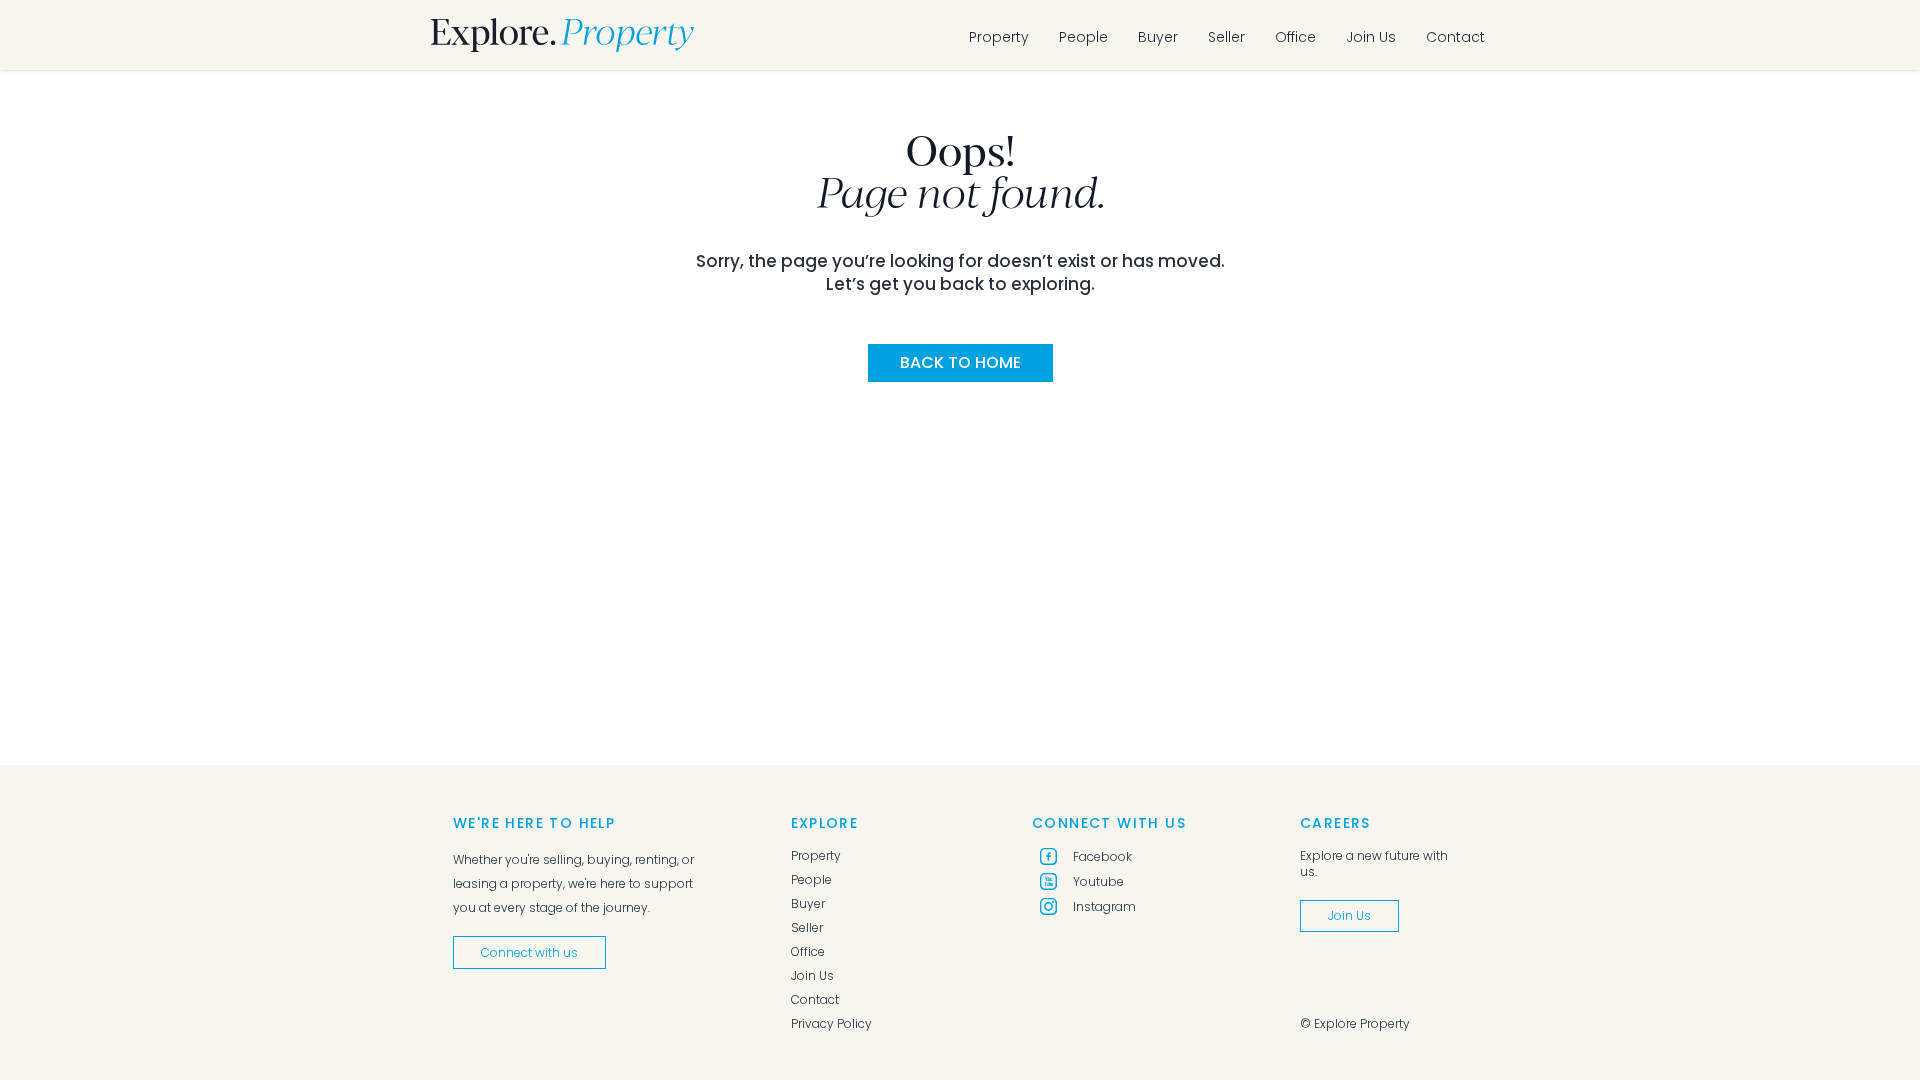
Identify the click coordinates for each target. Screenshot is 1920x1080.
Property (999, 37)
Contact (1455, 37)
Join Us (1371, 37)
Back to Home (960, 362)
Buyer (1158, 37)
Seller (1226, 37)
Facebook (1102, 856)
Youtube (1098, 881)
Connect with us (529, 952)
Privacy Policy (831, 1024)
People (1083, 37)
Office (1295, 37)
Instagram (1104, 906)
